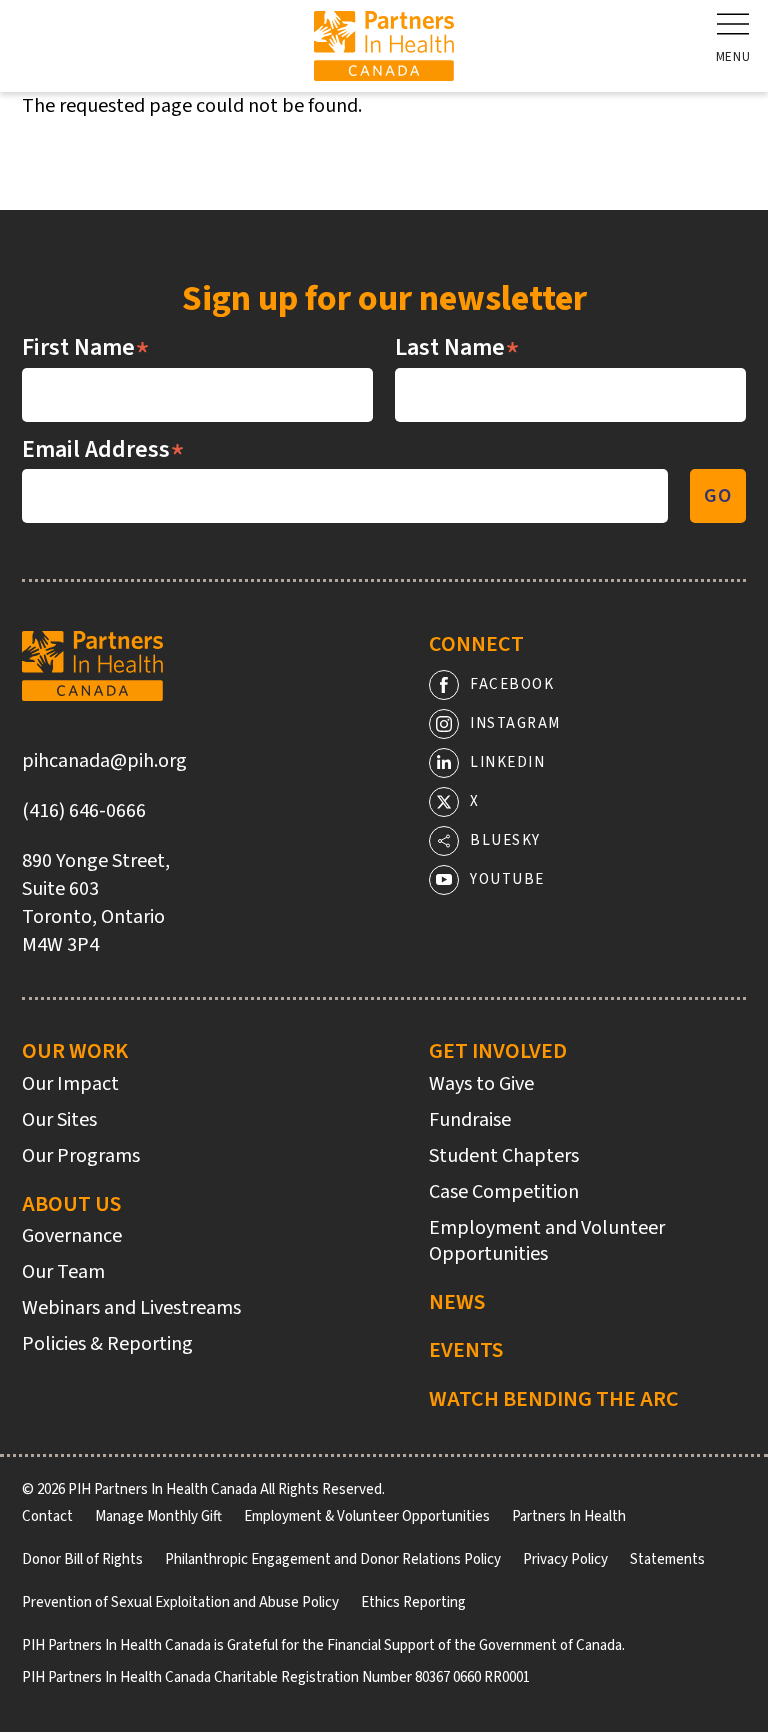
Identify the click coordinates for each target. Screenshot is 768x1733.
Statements (667, 1559)
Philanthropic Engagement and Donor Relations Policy (333, 1559)
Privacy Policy (565, 1559)
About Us (71, 1204)
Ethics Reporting (413, 1602)
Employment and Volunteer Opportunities (547, 1241)
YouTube (507, 879)
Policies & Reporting (107, 1344)
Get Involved (498, 1051)
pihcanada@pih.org (104, 761)
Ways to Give (481, 1084)
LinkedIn (507, 762)
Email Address (103, 450)
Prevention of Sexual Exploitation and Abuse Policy (180, 1602)
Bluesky (505, 840)
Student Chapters (504, 1156)
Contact (47, 1516)
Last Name (457, 348)
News (457, 1302)
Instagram (515, 723)
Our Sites (59, 1120)
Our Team (63, 1272)
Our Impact (70, 1084)
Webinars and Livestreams (131, 1308)
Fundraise (470, 1120)
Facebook (512, 684)
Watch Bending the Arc (554, 1399)
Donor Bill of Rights (82, 1559)
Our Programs (81, 1156)
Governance (72, 1236)
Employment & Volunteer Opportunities (367, 1516)
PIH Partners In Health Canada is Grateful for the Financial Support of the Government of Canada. (323, 1645)
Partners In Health (569, 1516)
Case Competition (504, 1192)
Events (466, 1350)
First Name (86, 348)
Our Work (75, 1051)
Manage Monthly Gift (158, 1516)
